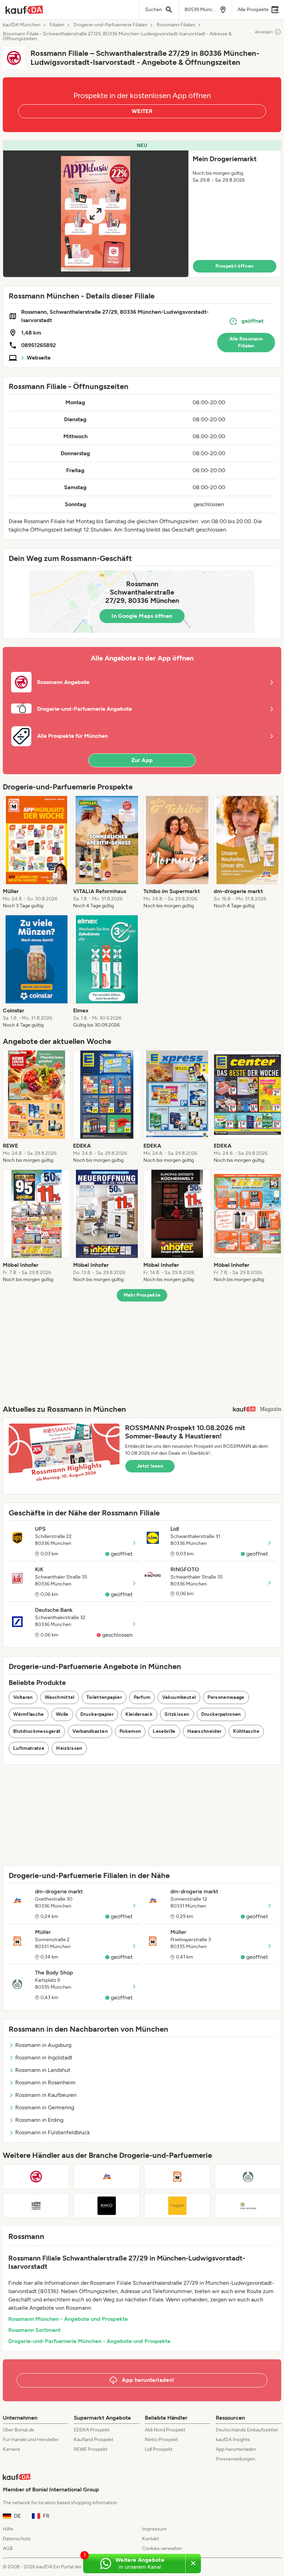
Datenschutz (17, 2539)
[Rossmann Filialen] (36, 2177)
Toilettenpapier (104, 1697)
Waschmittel (60, 1697)
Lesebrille (164, 1731)
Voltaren (23, 1697)
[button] (142, 209)
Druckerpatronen (221, 1714)
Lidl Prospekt (159, 2449)
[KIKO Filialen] (107, 2206)
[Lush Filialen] (36, 2206)
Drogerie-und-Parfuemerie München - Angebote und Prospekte (89, 2341)
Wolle (62, 1714)
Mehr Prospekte (142, 1295)
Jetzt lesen (150, 1466)
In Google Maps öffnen (142, 616)
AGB (8, 2548)
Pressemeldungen (236, 2459)
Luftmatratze (29, 1748)
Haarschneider (205, 1731)
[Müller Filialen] (177, 2177)
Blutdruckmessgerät (37, 1731)
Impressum (154, 2529)
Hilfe (8, 2529)
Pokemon (130, 1731)
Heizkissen (69, 1748)
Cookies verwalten (162, 2548)
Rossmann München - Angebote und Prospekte (68, 2319)
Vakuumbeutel (179, 1697)
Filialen (57, 25)
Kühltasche (246, 1731)
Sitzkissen (177, 1714)
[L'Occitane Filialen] (177, 2206)
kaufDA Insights (233, 2440)
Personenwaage (226, 1697)
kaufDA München (22, 25)
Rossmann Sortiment (34, 2330)
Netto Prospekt (161, 2440)
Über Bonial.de (19, 2430)
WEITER (142, 111)
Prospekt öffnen (234, 266)
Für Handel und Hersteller (31, 2440)
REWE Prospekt (91, 2449)
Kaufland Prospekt (94, 2440)
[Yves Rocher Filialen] (248, 2206)
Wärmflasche (29, 1714)
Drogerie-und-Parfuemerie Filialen (110, 25)
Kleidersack (139, 1714)
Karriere (11, 2449)
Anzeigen (264, 32)
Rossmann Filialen (176, 25)
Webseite (39, 358)
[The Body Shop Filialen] (248, 2177)
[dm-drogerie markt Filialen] (107, 2177)
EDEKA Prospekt (92, 2430)
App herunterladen (236, 2449)
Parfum (142, 1697)
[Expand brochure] (96, 214)
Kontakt (150, 2539)
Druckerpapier (97, 1714)
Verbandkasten (90, 1731)
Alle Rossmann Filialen (246, 342)
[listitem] (37, 853)
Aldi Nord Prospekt (165, 2430)
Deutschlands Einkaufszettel (247, 2430)
